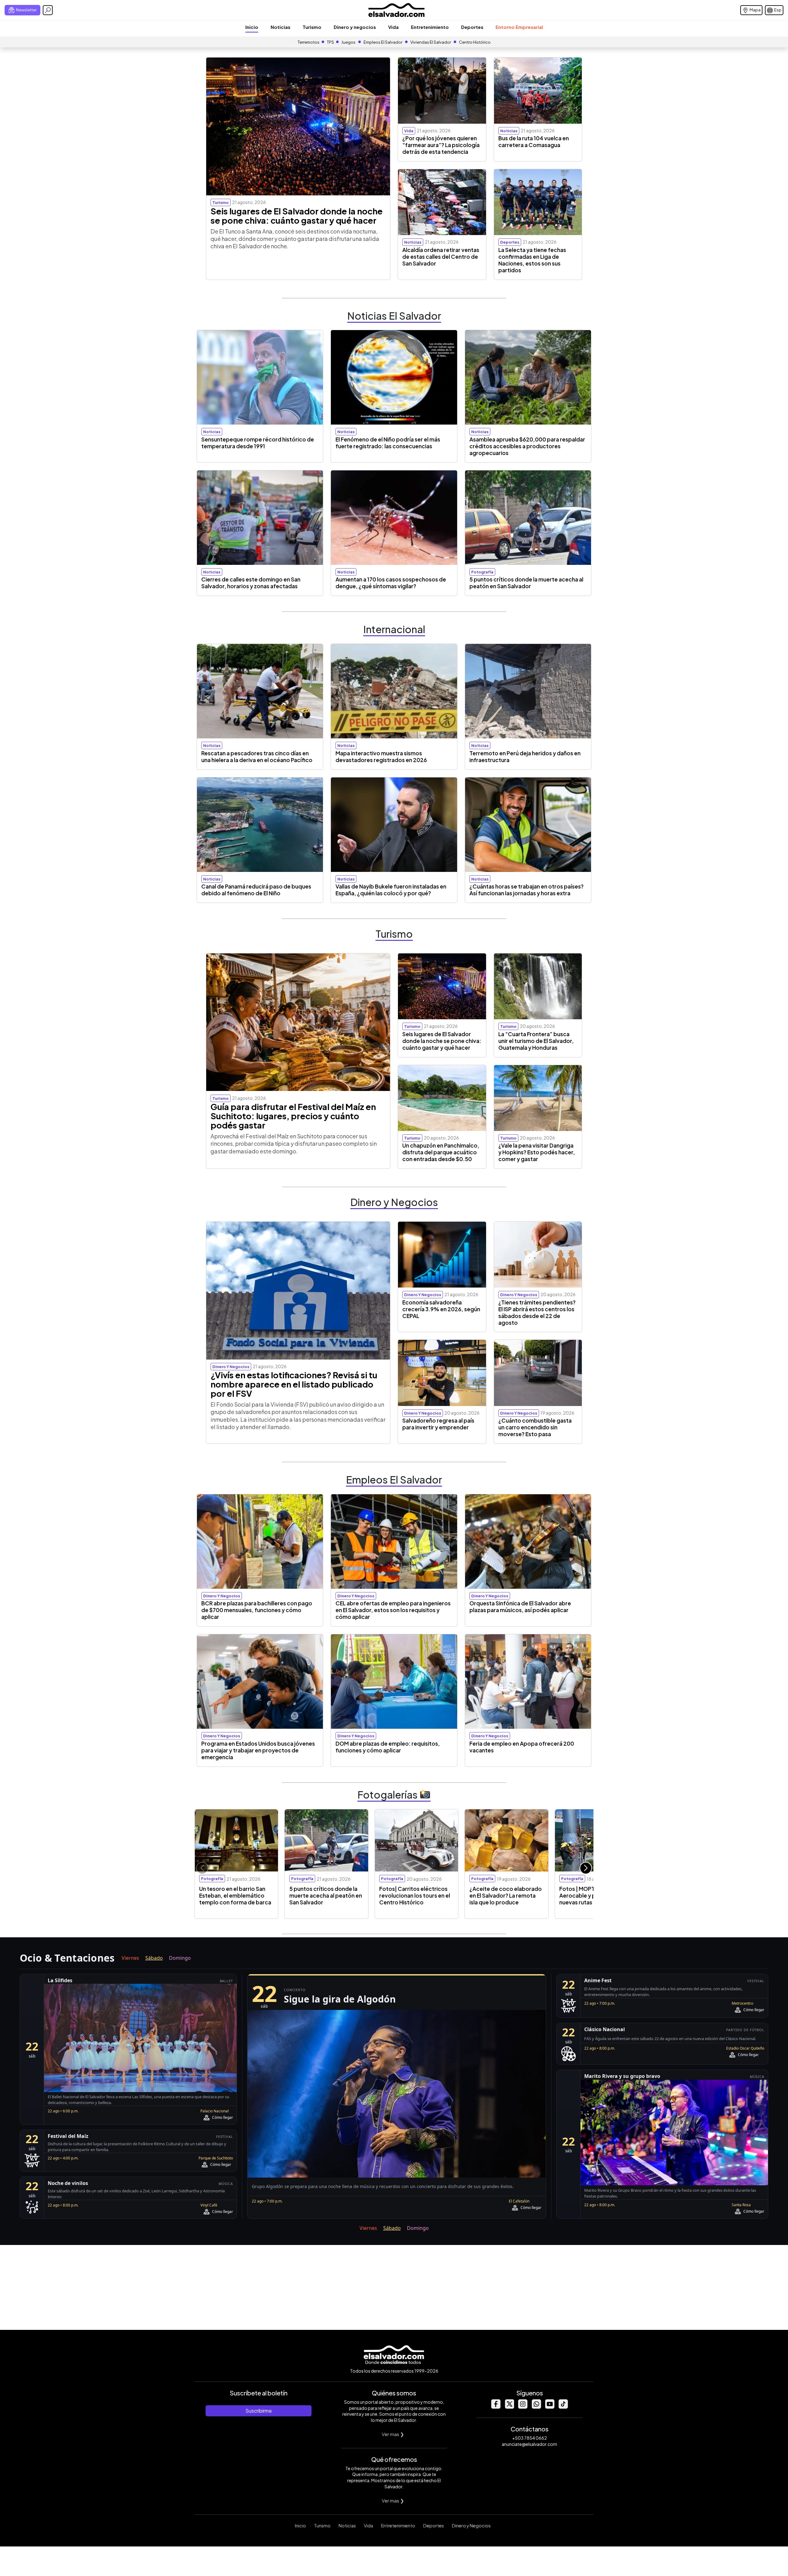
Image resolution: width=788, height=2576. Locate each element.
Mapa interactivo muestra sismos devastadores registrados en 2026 (381, 757)
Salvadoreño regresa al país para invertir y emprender (438, 1424)
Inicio (252, 27)
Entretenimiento (430, 27)
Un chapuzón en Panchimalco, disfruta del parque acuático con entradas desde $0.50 (441, 1152)
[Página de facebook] (496, 2407)
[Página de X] (509, 2407)
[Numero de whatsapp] (536, 2407)
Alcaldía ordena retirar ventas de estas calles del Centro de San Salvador (441, 257)
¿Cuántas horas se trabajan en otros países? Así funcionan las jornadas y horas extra (527, 890)
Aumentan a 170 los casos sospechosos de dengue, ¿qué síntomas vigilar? (391, 583)
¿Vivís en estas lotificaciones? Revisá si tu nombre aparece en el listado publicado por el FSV (294, 1384)
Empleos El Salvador (383, 42)
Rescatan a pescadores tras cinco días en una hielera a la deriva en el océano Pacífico (257, 757)
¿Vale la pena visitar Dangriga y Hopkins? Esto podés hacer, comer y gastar (537, 1152)
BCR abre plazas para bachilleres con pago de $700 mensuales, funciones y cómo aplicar (257, 1610)
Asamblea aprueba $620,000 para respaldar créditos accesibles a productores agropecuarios (527, 446)
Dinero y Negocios (471, 2526)
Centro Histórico (475, 42)
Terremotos (309, 42)
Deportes (472, 27)
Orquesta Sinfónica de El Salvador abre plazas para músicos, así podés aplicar (520, 1607)
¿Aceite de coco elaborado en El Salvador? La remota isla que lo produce (506, 1895)
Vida (393, 27)
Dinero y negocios (355, 27)
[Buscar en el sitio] (48, 10)
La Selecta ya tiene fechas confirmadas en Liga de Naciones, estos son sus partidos (532, 260)
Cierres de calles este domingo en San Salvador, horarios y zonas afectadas (251, 583)
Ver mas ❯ (393, 2434)
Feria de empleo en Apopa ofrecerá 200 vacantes (522, 1747)
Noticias (280, 27)
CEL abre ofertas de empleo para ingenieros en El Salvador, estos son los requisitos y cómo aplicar (393, 1610)
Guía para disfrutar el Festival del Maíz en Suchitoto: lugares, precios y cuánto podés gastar (293, 1116)
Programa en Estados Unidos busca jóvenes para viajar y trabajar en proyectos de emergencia (258, 1750)
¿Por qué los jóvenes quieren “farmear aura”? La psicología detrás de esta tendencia (441, 145)
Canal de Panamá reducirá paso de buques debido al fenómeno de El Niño (256, 890)
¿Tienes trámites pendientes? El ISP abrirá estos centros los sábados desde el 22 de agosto (537, 1312)
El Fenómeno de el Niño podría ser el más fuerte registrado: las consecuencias (388, 443)
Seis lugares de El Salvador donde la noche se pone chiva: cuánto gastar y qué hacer (297, 216)
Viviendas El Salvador (431, 42)
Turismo (312, 27)
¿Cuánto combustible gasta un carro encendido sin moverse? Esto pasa (535, 1427)
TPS (330, 42)
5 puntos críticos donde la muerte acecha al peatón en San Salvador (526, 583)
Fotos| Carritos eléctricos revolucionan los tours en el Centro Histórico (415, 1895)
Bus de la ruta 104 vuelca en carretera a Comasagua (534, 142)
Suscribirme (259, 2411)
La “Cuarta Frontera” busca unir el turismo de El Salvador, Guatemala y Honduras (536, 1041)
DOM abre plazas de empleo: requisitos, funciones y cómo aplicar (388, 1747)
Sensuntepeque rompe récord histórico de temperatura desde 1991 (258, 443)
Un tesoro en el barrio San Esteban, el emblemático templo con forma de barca (235, 1895)
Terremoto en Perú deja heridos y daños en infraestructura (525, 757)
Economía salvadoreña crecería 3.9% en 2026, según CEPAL (441, 1309)
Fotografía (482, 572)
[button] (586, 1868)
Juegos (348, 42)
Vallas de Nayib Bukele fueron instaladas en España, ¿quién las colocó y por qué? (391, 890)
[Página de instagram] (523, 2407)
